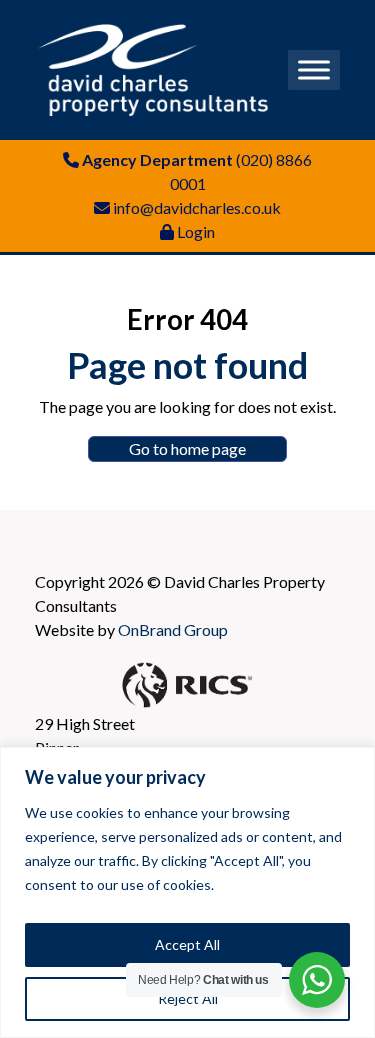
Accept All (187, 944)
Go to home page (187, 448)
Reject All (188, 998)
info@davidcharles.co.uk (197, 207)
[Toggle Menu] (314, 69)
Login (196, 231)
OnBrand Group (173, 629)
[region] (187, 892)
